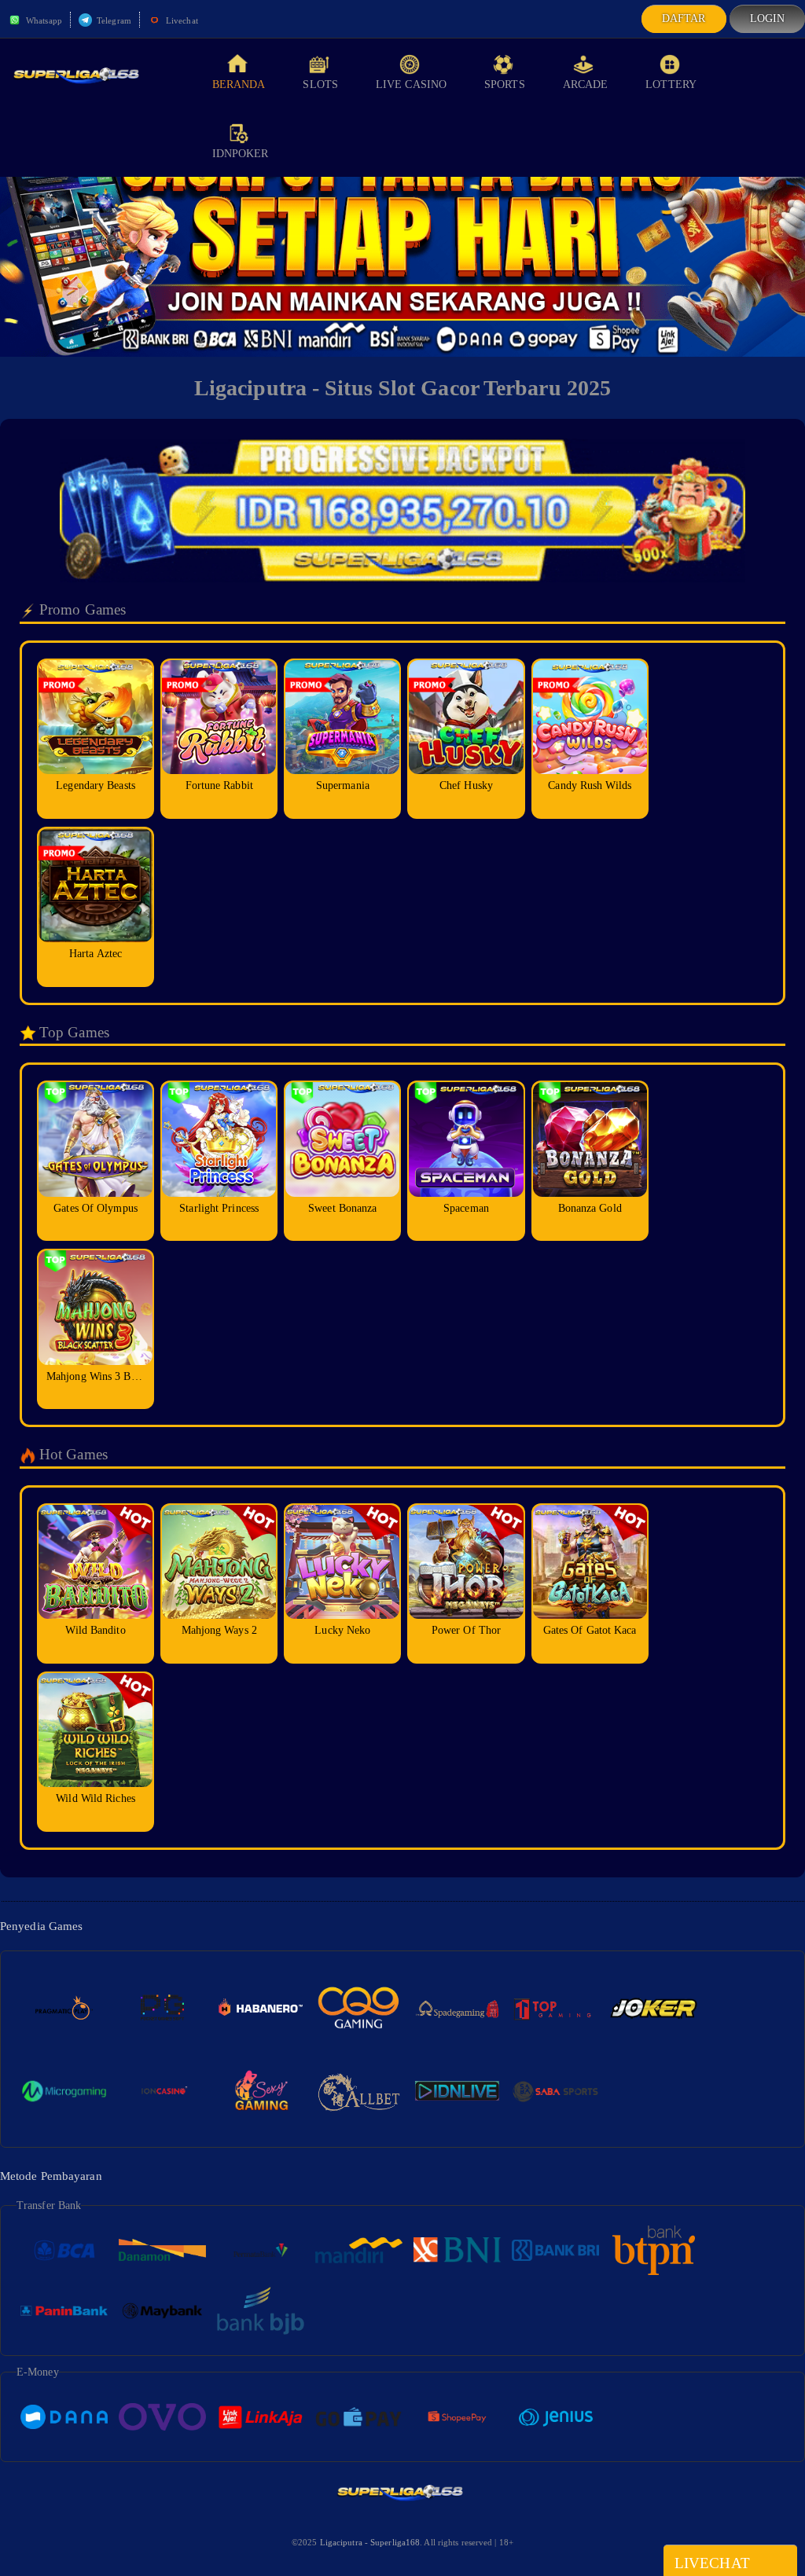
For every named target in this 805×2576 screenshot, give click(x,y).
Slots (320, 84)
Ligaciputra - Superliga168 (370, 2542)
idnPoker (241, 154)
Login (768, 18)
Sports (505, 84)
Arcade (586, 84)
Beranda (239, 84)
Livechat (181, 20)
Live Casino (411, 84)
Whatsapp (43, 20)
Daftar (684, 18)
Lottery (671, 84)
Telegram (113, 20)
